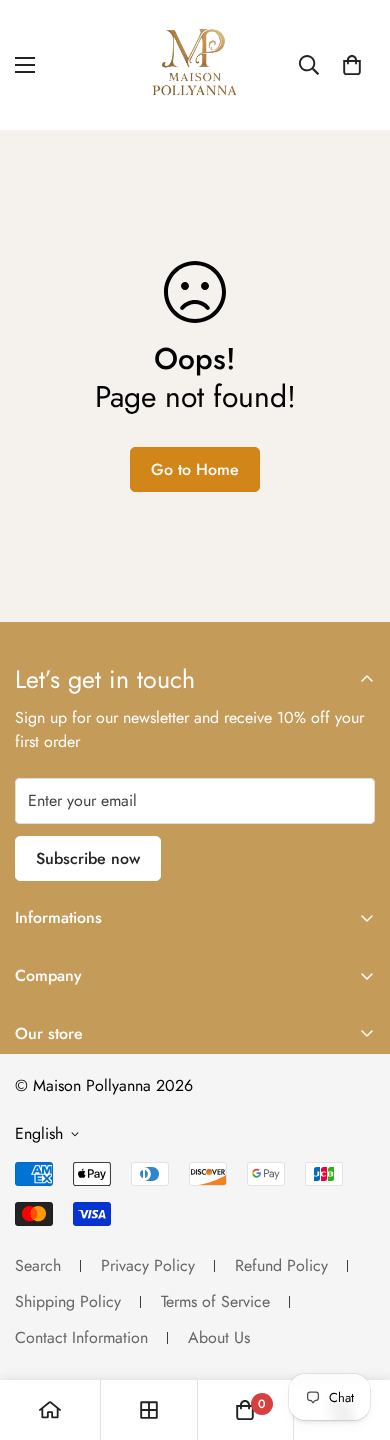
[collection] (149, 1410)
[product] (50, 1410)
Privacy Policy (148, 1265)
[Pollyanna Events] (195, 65)
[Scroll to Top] (354, 1334)
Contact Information (81, 1337)
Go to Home (195, 469)
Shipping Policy (68, 1301)
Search (38, 1265)
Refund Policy (281, 1265)
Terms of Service (215, 1301)
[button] (352, 65)
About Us (219, 1337)
